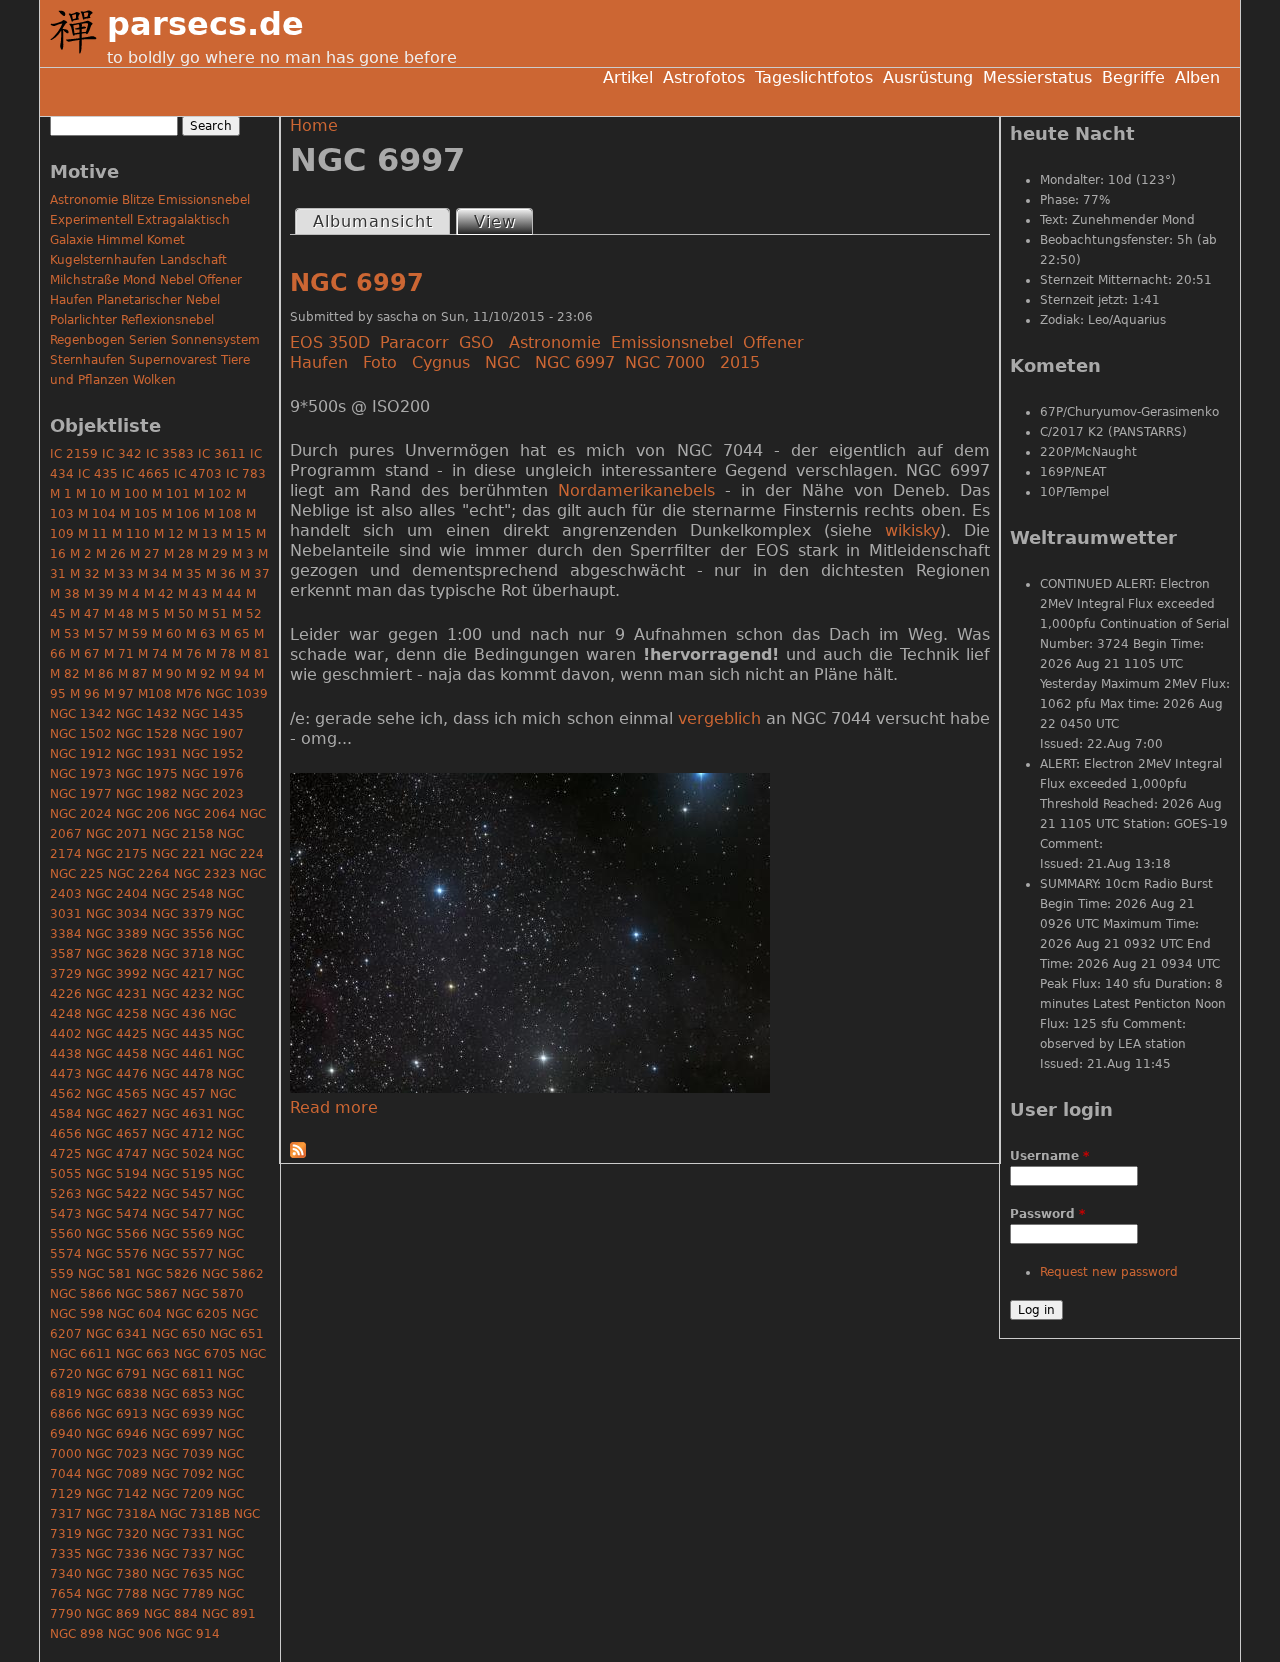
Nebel (177, 280)
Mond (139, 280)
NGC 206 (143, 814)
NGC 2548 (183, 894)
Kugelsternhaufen (103, 260)
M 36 (221, 574)
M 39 (99, 594)
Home (314, 125)
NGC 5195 (183, 1174)
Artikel (628, 77)
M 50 (179, 614)
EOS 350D (330, 342)
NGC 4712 (183, 1134)
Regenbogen (87, 340)
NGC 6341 (117, 1334)
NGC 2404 (117, 894)
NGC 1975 (147, 774)
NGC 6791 (117, 1374)
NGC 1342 (81, 714)
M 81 (255, 654)
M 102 (213, 494)
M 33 (119, 574)
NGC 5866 (81, 1294)
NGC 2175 (117, 854)
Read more (334, 1107)
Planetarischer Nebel (158, 300)
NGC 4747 (117, 1154)
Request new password (1109, 1272)
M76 (189, 694)
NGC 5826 (167, 1274)
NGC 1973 (81, 774)
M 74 (153, 654)
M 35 (187, 574)
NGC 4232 (183, 994)
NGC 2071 (117, 834)
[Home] (78, 32)
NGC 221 (179, 854)
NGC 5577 (183, 1254)
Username (1049, 1156)
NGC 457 (179, 1094)
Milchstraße (84, 280)
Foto (380, 362)
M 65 (235, 634)
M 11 (93, 534)
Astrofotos (704, 77)
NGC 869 (113, 1614)
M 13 (203, 534)
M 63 (201, 634)
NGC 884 (171, 1614)
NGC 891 (229, 1614)
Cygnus (441, 362)
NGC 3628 (117, 954)
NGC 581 (105, 1274)
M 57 (99, 634)
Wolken (154, 380)
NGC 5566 (117, 1234)
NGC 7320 (117, 1534)
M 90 (167, 674)
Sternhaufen (87, 360)
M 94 (235, 674)
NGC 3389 (117, 934)
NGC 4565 (117, 1094)
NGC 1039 (237, 694)
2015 (740, 362)
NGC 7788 (117, 1594)
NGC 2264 (139, 874)
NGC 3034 (117, 914)
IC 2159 (74, 454)
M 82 (65, 674)
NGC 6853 (183, 1394)
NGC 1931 (147, 754)
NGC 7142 (117, 1494)
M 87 (133, 674)
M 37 (255, 574)
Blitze (138, 200)
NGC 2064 (205, 814)
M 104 (97, 514)
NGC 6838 (117, 1394)
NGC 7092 (183, 1474)
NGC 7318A (121, 1514)
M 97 (119, 694)
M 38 (65, 594)
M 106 (181, 514)
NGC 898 (77, 1634)
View (503, 221)
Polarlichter (83, 320)
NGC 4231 (117, 994)
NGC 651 (237, 1334)
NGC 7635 (183, 1574)
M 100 (129, 494)
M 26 (111, 554)
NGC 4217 (183, 974)
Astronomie (555, 342)
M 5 (149, 614)
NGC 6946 (117, 1434)
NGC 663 (143, 1354)
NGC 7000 (665, 362)
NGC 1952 (213, 754)
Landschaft (193, 260)
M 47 (85, 614)
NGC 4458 (117, 1054)
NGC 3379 (183, 914)
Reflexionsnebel (167, 320)
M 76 (187, 654)
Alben (1197, 77)
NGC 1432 (147, 714)
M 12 (169, 534)
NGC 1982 (147, 794)
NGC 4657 (117, 1134)
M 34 (153, 574)
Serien (148, 340)
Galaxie (71, 240)
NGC (502, 362)
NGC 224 (237, 854)
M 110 (131, 534)
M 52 (247, 614)
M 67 (85, 654)
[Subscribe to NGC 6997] (298, 1152)
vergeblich (719, 718)
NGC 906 (135, 1634)
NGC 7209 (183, 1494)
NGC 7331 (183, 1534)
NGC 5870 (213, 1294)
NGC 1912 (81, 754)
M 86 (99, 674)
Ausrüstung (928, 77)
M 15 (237, 534)
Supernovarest (173, 360)
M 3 (243, 554)
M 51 (213, 614)
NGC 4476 (117, 1074)
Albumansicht (373, 221)
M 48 (119, 614)
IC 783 (246, 474)
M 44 (227, 594)
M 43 (193, 594)
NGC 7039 (183, 1454)
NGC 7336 (117, 1554)
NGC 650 (179, 1334)
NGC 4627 (117, 1114)
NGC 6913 (117, 1414)
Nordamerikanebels (636, 490)
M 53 (65, 634)
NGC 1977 (81, 794)
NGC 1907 (213, 734)
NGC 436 (179, 1014)
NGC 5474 (117, 1214)
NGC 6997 (357, 283)
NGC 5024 (183, 1154)
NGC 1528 (147, 734)
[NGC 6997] (530, 1087)
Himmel (120, 240)
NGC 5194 (117, 1174)
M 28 (179, 554)
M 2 (81, 554)
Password (1047, 1214)
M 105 (139, 514)
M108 (155, 694)
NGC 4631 (183, 1114)
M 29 (213, 554)
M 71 (119, 654)
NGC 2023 (213, 794)
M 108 (223, 514)
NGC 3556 (183, 934)
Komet (166, 240)
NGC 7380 (117, 1574)
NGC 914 (193, 1634)
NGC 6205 (197, 1314)
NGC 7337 (183, 1554)
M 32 (85, 574)
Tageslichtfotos (814, 77)
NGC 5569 (183, 1234)
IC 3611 (222, 454)
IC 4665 (146, 474)
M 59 (133, 634)
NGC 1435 (213, 714)
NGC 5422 (117, 1194)
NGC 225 (77, 874)
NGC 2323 (205, 874)
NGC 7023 (117, 1454)
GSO (476, 342)
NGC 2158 (183, 834)
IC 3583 (170, 454)
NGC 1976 (213, 774)
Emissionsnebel (672, 342)
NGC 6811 (183, 1374)
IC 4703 (198, 474)
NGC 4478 (183, 1074)
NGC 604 (135, 1314)
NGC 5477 (183, 1214)
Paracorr (414, 342)
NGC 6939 (183, 1414)
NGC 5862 (233, 1274)
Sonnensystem (215, 340)
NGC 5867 (147, 1294)
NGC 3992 (117, 974)
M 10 (91, 494)
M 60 (167, 634)
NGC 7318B (195, 1514)
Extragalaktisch (183, 220)
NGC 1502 (81, 734)
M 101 (171, 494)
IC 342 (122, 454)
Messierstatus (1037, 77)
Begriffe (1133, 77)
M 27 (145, 554)
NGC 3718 (183, 954)
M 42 (159, 594)
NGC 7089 (117, 1474)
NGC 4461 (183, 1054)
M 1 (61, 494)
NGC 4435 (183, 1034)
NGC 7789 (183, 1594)
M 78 (221, 654)
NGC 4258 (117, 1014)
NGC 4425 (117, 1034)
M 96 (85, 694)
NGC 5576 (117, 1254)
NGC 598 (77, 1314)
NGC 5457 (183, 1194)
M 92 (201, 674)
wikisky (912, 530)
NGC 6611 (81, 1354)
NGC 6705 (205, 1354)
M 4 (129, 594)
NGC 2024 (81, 814)
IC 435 (98, 474)
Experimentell (91, 220)
